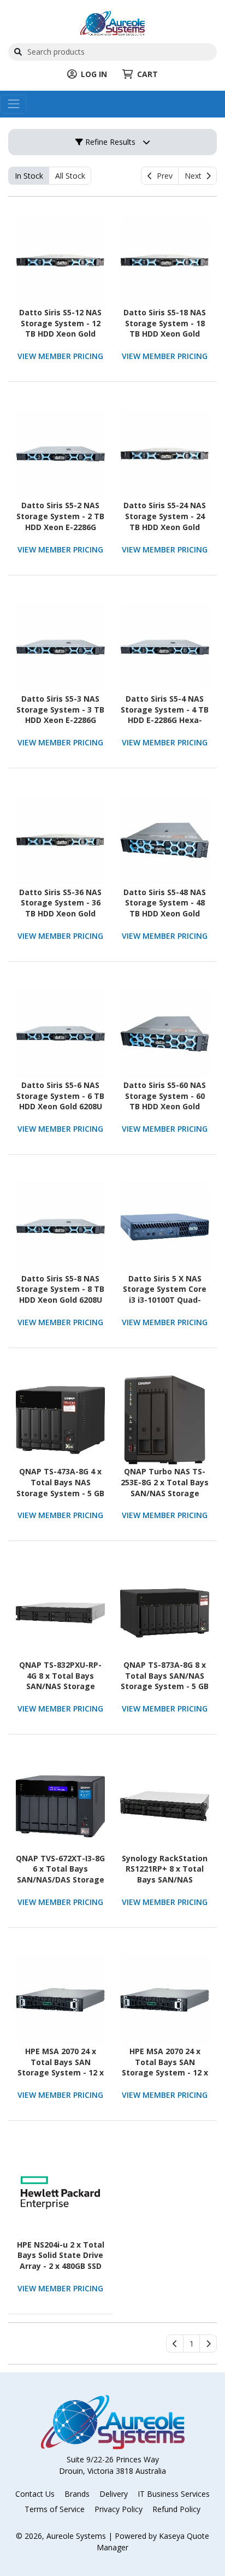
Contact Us (35, 2494)
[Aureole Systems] (112, 22)
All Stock (70, 176)
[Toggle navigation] (13, 104)
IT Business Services (174, 2494)
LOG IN (94, 74)
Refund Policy (176, 2509)
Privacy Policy (119, 2509)
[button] (191, 2344)
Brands (77, 2494)
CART (147, 74)
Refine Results (109, 142)
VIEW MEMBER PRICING (60, 356)
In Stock (29, 176)
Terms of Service (55, 2509)
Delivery (114, 2494)
